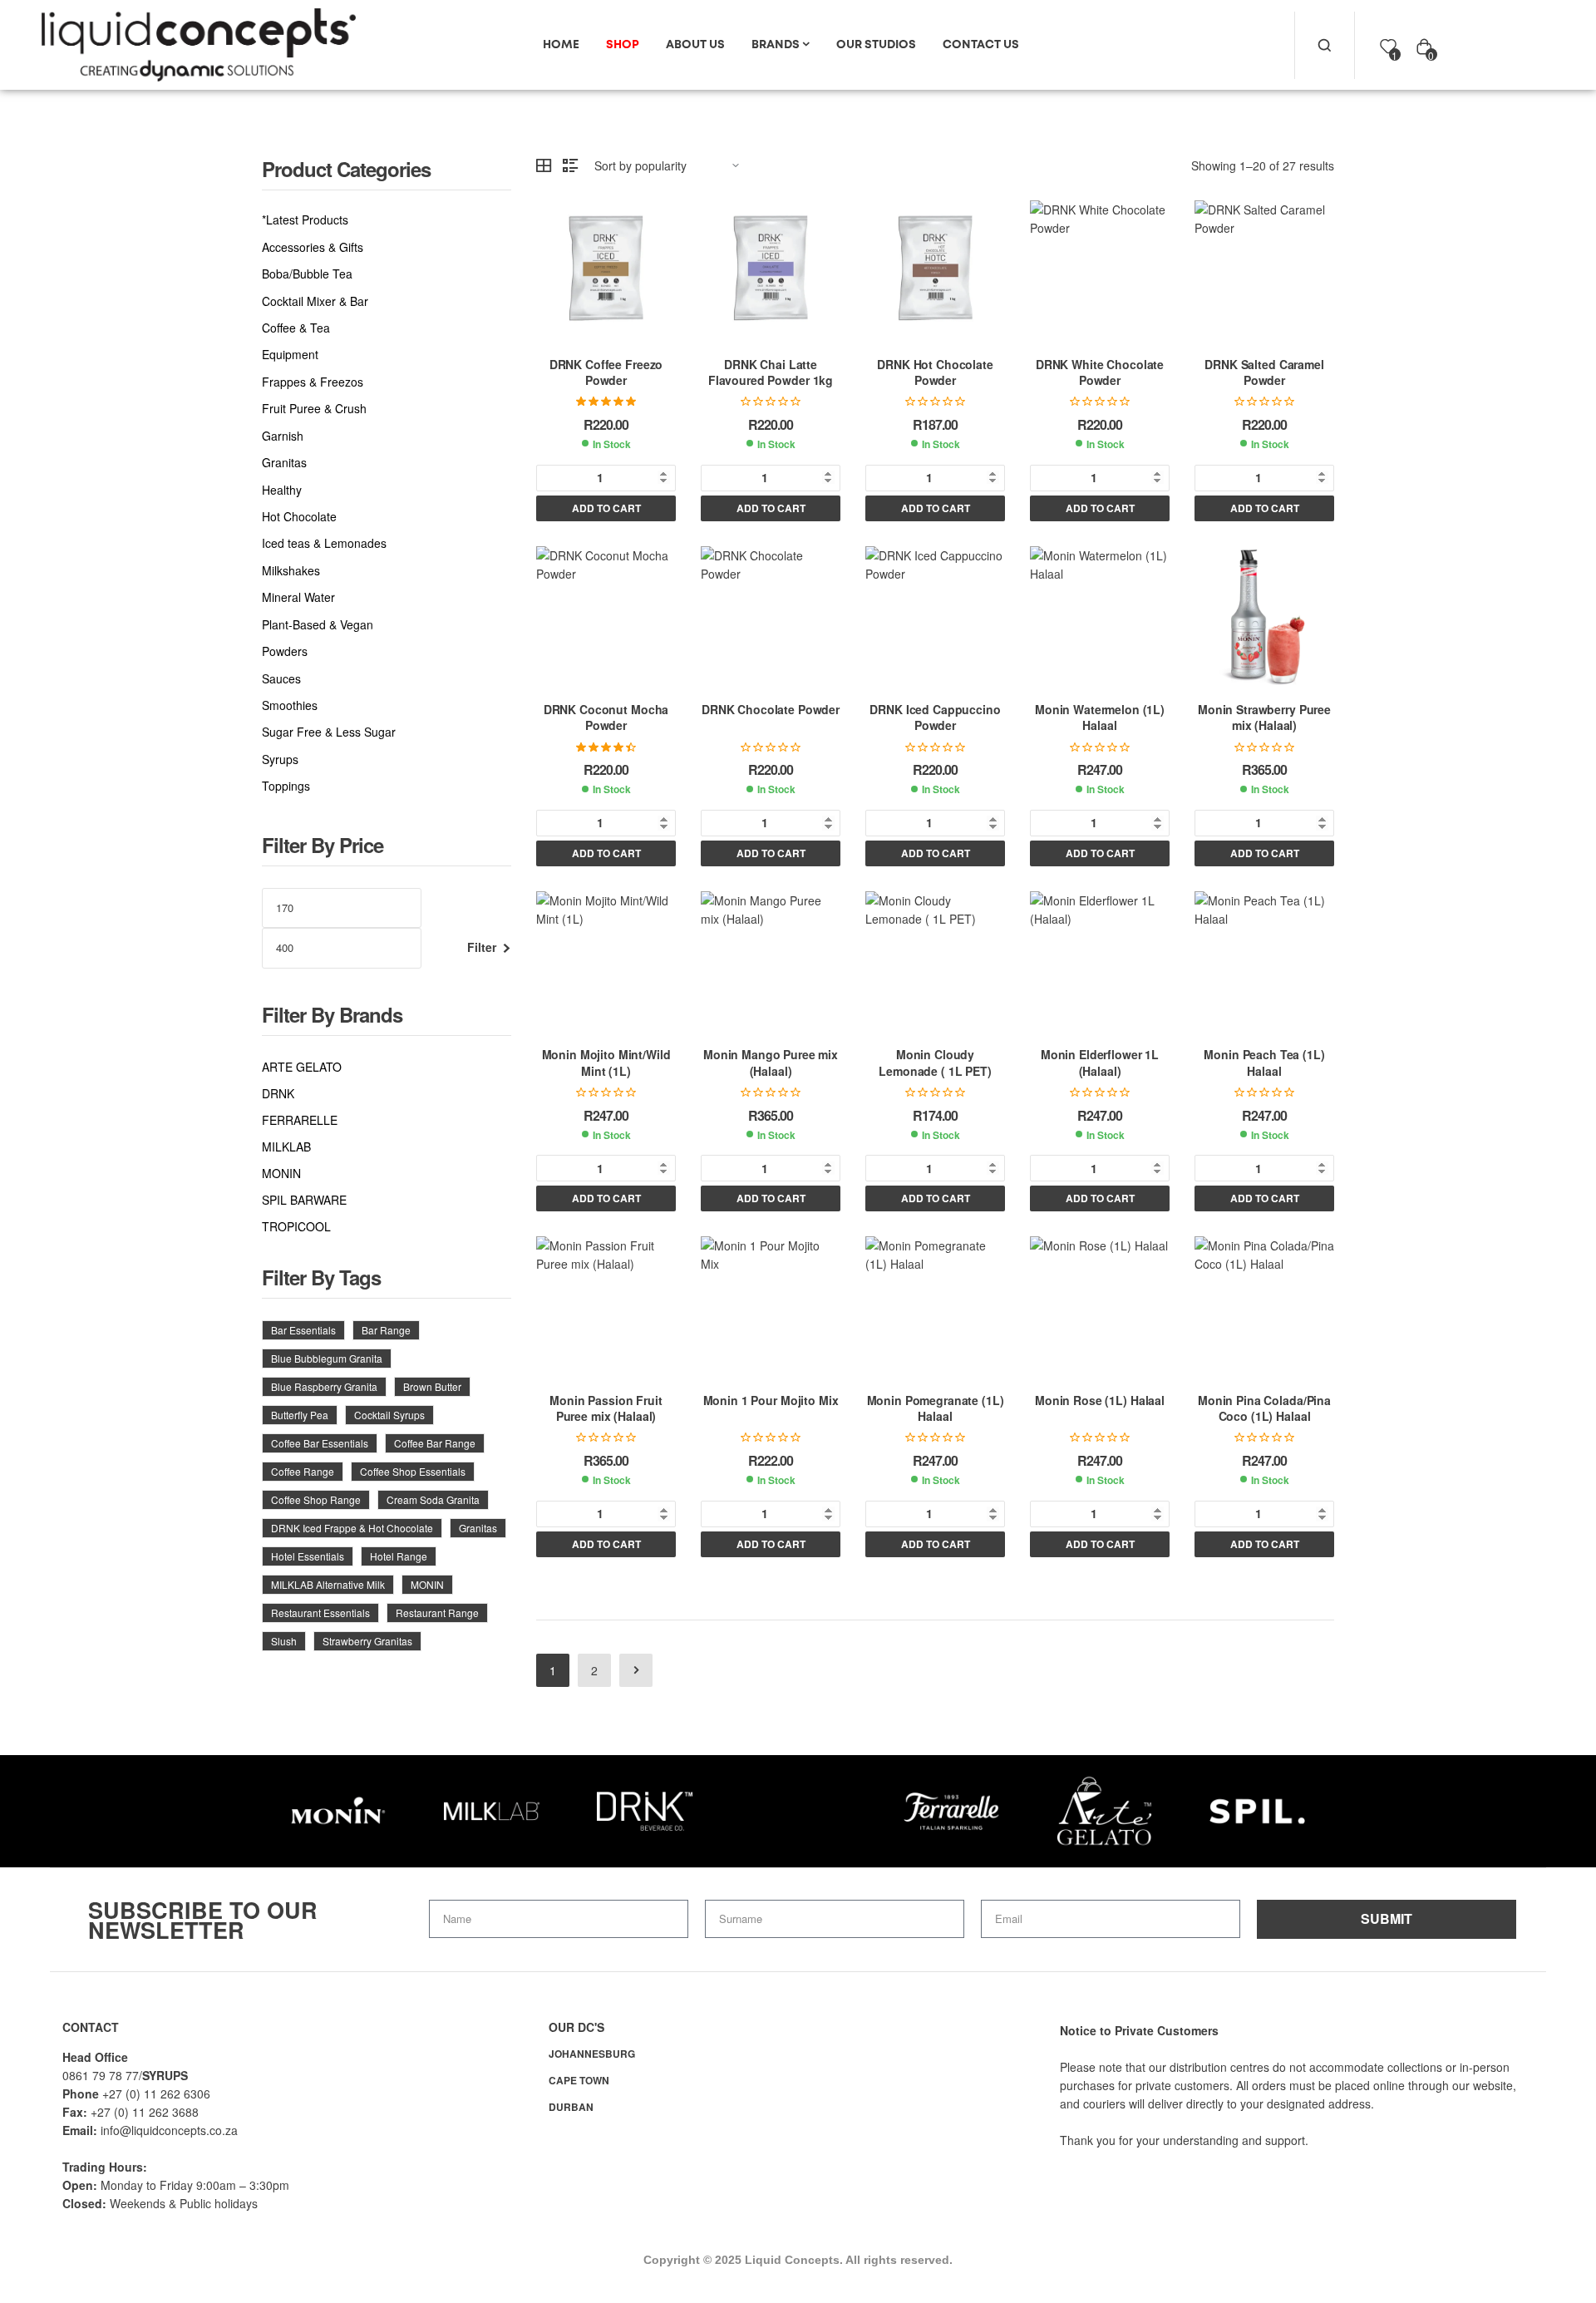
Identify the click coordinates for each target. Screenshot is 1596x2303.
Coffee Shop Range (316, 1499)
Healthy (282, 490)
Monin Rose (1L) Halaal (1100, 1400)
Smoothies (290, 705)
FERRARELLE (300, 1120)
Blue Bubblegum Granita (327, 1358)
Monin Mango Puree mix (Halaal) (771, 1063)
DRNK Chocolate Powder (771, 709)
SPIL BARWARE (304, 1200)
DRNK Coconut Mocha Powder (606, 718)
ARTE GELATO (302, 1067)
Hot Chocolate (299, 517)
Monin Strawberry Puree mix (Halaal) (1264, 718)
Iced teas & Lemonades (324, 543)
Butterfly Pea (300, 1415)
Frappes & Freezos (313, 382)
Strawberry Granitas (367, 1641)
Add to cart (606, 508)
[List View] (570, 165)
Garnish (283, 436)
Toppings (286, 786)
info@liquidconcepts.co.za (169, 2130)
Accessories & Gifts (313, 247)
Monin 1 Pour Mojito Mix (771, 1400)
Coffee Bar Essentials (320, 1443)
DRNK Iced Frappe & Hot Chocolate (352, 1528)
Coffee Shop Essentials (413, 1471)
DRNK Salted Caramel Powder (1264, 372)
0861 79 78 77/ (102, 2075)
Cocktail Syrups (389, 1415)
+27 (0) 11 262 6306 (156, 2093)
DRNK (278, 1093)
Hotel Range (399, 1556)
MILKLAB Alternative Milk (328, 1584)
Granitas (284, 463)
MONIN (281, 1173)
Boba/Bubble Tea (307, 274)
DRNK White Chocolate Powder (1100, 372)
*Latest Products (305, 220)
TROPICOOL (296, 1226)
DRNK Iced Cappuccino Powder (935, 718)
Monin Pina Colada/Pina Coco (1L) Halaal (1264, 1408)
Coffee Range (303, 1471)
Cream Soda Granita (433, 1499)
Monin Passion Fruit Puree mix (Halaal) (606, 1408)
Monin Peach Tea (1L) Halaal (1264, 1063)
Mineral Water (298, 597)
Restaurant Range (437, 1613)
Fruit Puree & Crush (314, 409)
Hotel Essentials (308, 1556)
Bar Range (386, 1330)
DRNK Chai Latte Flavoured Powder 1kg (771, 372)
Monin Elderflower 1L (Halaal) (1100, 1063)
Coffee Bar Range (435, 1443)
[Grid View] (544, 165)
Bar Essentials (303, 1330)
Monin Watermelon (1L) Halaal (1100, 718)
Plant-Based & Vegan (318, 625)
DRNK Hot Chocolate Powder (935, 372)
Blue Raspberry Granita (324, 1386)
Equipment (290, 355)
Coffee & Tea (296, 328)
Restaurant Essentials (320, 1613)
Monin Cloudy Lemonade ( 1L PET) (935, 1063)
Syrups (280, 759)
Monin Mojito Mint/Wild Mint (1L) (606, 1063)
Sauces (281, 679)
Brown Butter (432, 1386)
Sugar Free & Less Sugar (329, 732)
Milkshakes (291, 571)
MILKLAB (286, 1147)
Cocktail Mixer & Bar (315, 301)
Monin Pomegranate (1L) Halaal (936, 1408)
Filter (482, 947)
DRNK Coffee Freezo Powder (606, 372)
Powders (285, 651)
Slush (284, 1641)
